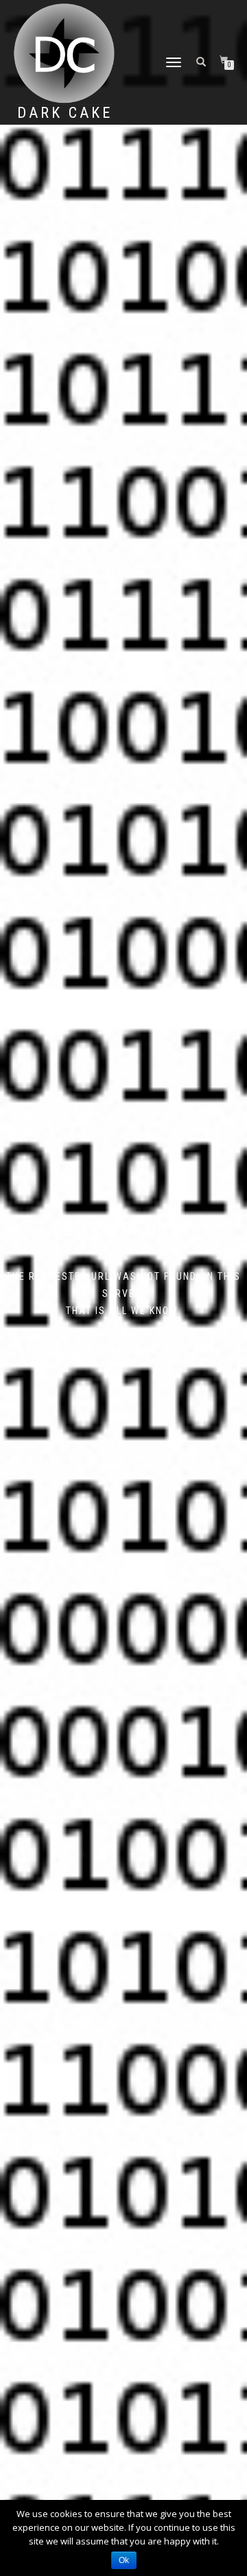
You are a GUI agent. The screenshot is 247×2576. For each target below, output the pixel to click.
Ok (124, 2560)
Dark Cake (65, 113)
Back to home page (123, 1351)
